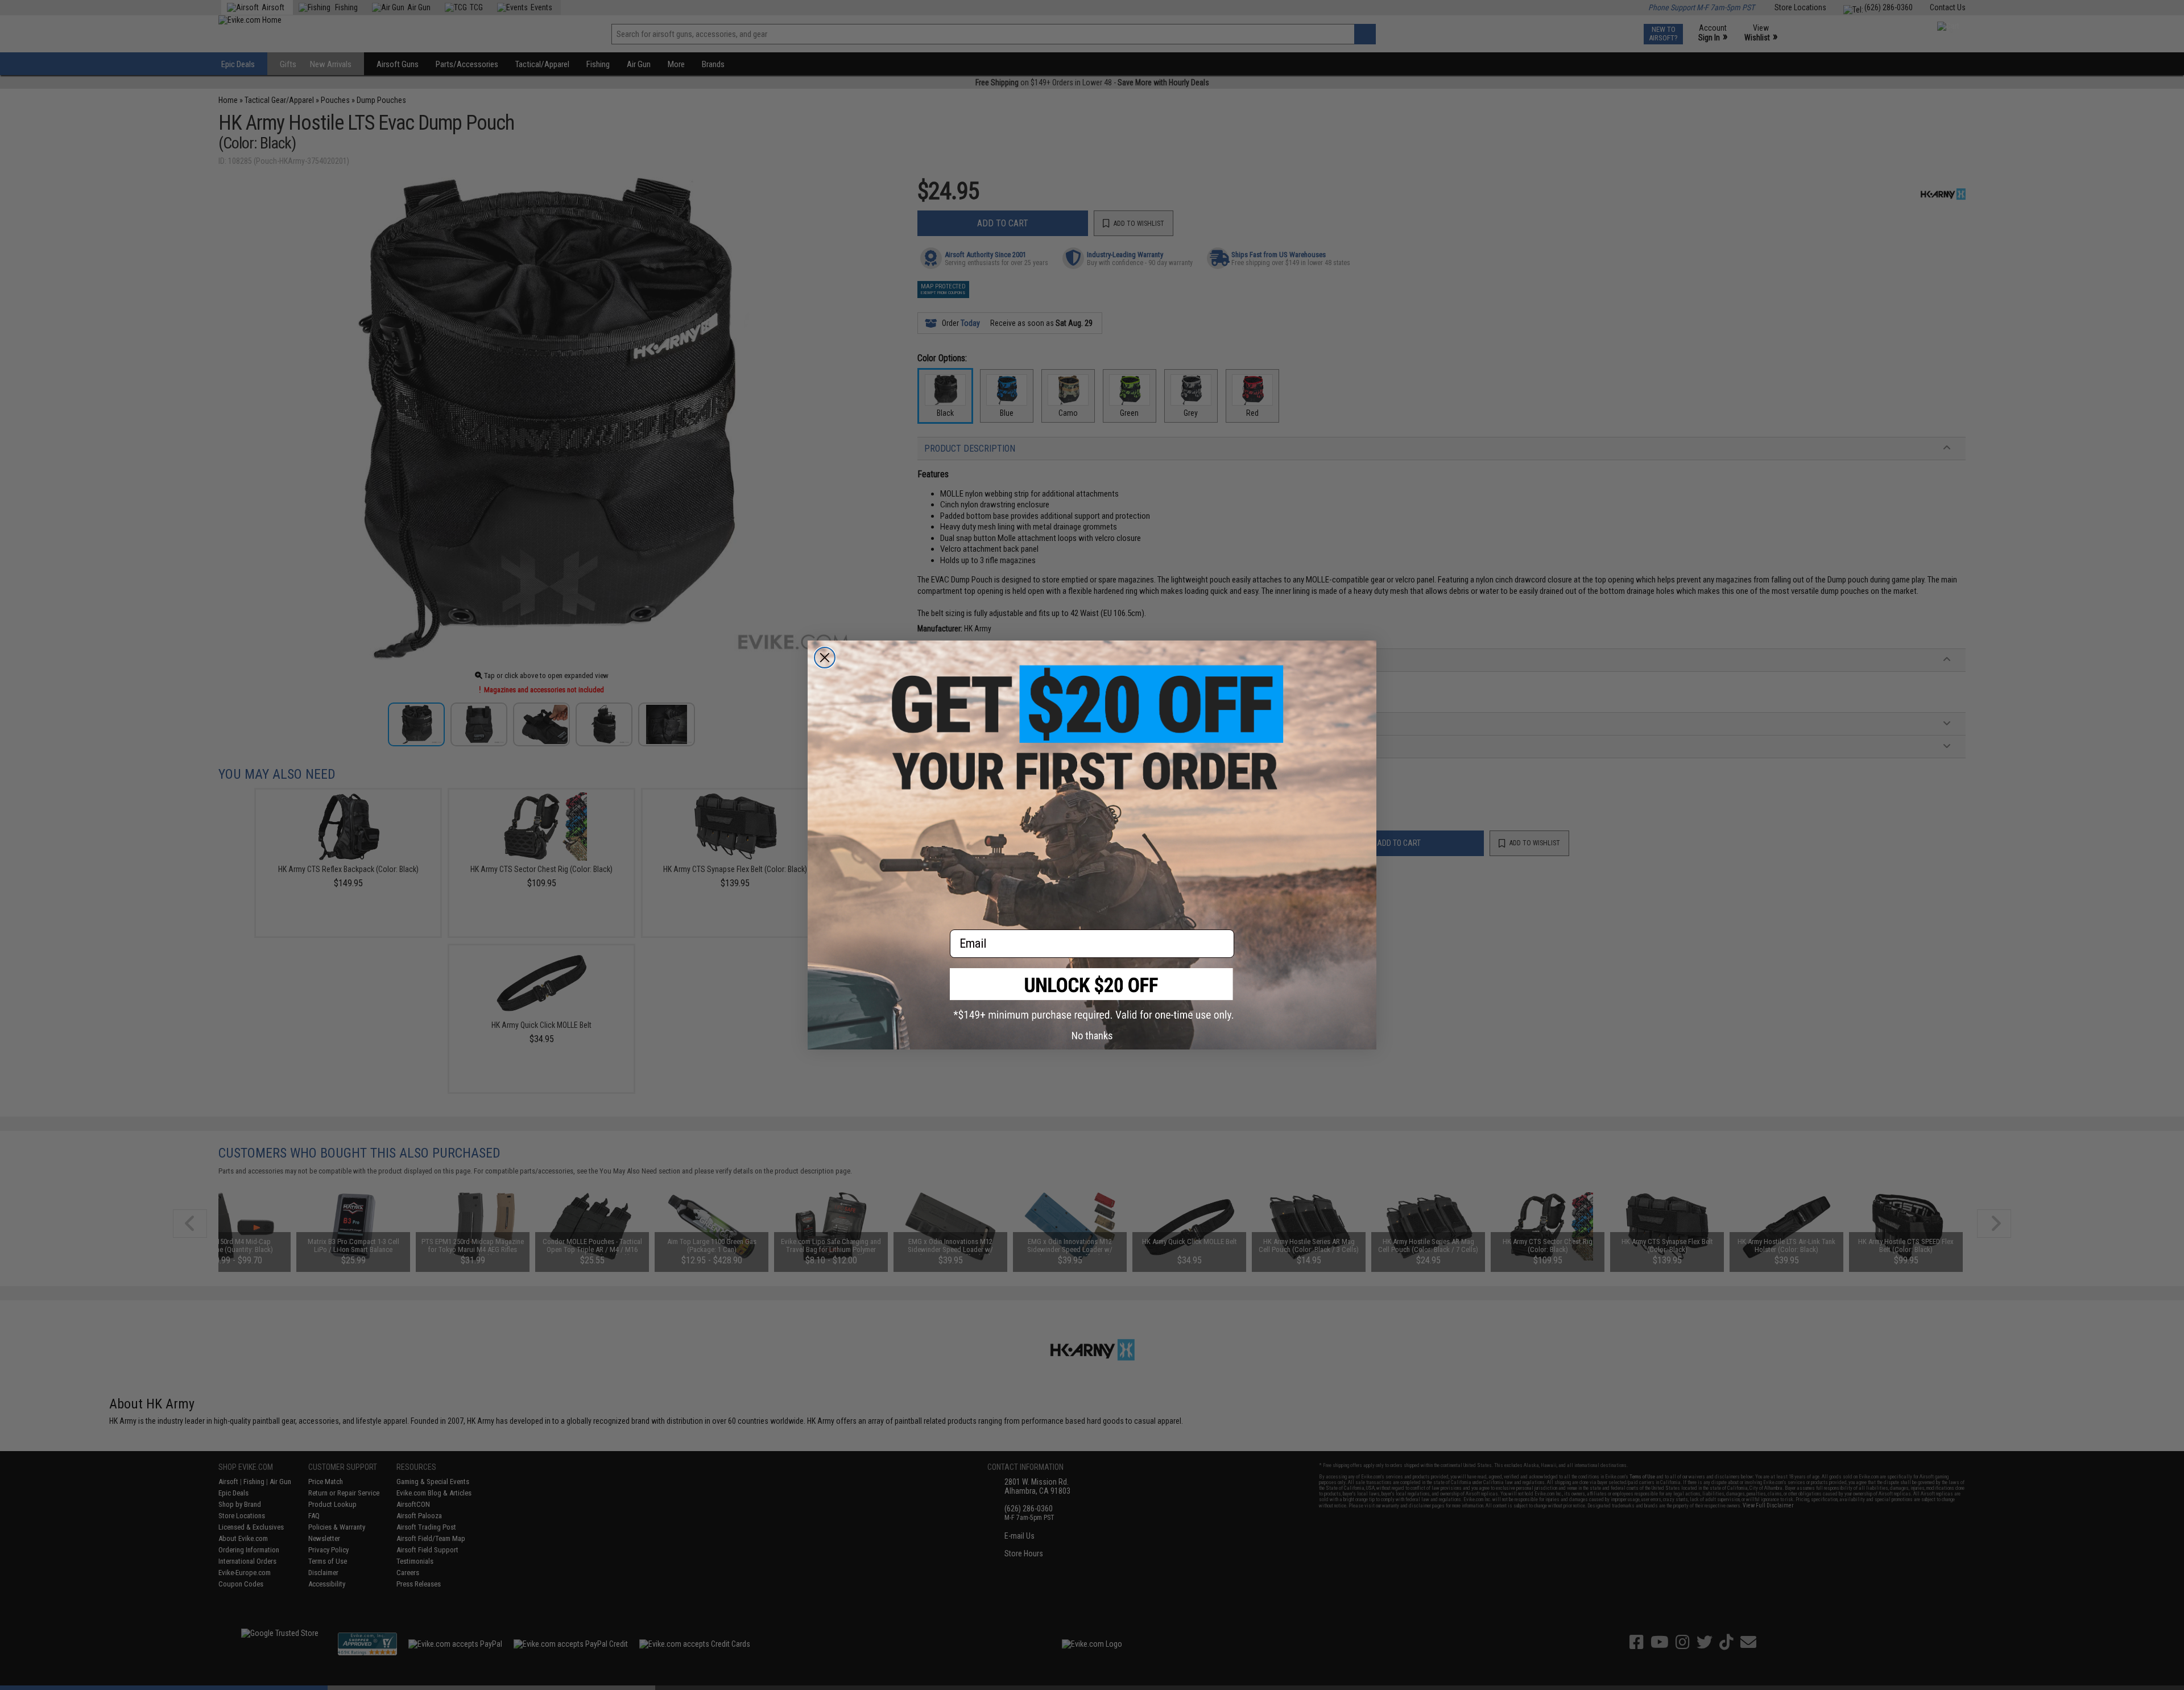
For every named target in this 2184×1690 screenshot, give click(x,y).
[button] (1092, 995)
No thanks (1092, 1036)
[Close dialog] (825, 658)
